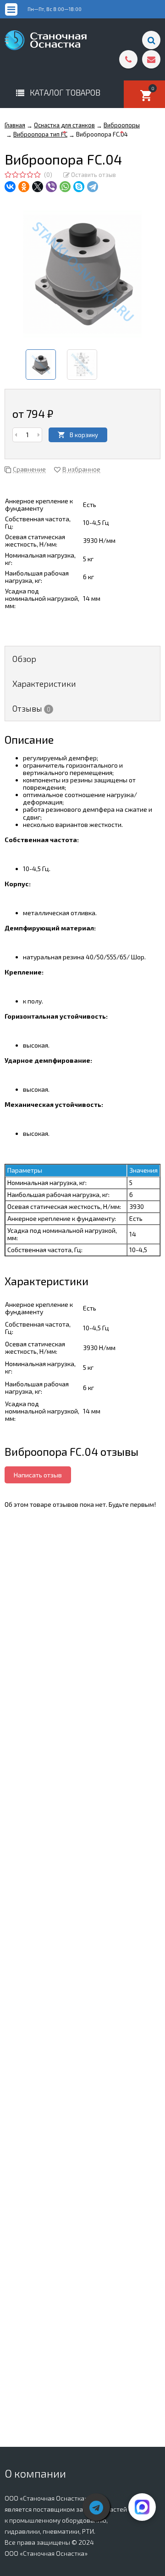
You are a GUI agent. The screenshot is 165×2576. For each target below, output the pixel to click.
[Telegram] (93, 187)
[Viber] (51, 187)
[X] (38, 187)
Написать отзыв (38, 1475)
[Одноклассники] (24, 187)
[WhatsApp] (65, 187)
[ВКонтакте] (10, 187)
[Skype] (79, 187)
